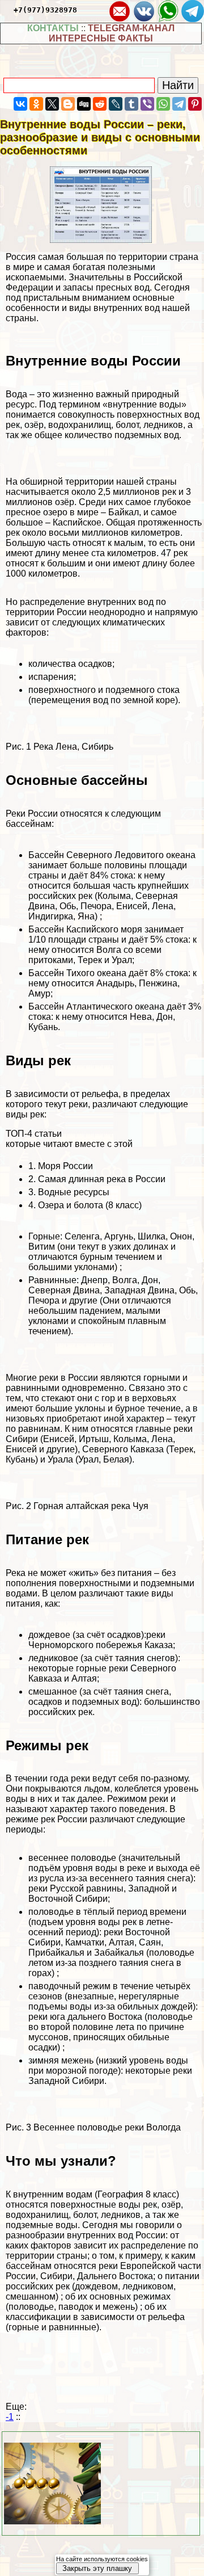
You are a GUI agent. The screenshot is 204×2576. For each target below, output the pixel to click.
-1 (10, 2417)
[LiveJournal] (116, 104)
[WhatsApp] (163, 104)
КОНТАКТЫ (53, 28)
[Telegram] (179, 104)
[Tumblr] (131, 104)
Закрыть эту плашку (97, 2568)
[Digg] (84, 104)
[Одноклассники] (36, 104)
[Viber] (147, 104)
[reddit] (100, 104)
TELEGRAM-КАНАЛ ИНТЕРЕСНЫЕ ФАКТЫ (112, 33)
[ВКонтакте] (20, 104)
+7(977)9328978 (45, 10)
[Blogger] (68, 104)
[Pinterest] (195, 104)
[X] (52, 104)
